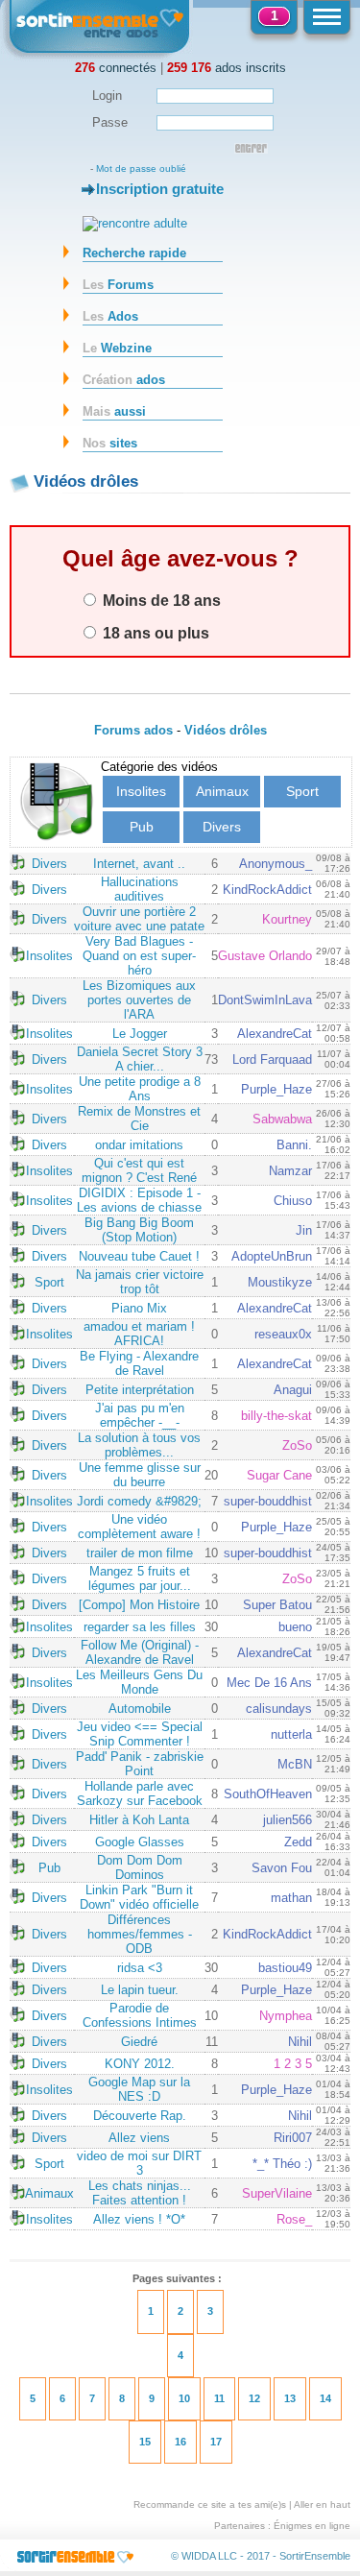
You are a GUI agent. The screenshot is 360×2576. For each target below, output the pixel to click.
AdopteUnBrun (272, 1256)
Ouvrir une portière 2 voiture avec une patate (139, 919)
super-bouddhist (268, 1501)
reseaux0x (283, 1334)
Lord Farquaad (272, 1059)
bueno (295, 1627)
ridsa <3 (140, 1968)
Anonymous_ (276, 864)
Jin (304, 1230)
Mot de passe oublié (141, 169)
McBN (295, 1764)
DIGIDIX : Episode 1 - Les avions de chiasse (139, 1200)
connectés (116, 68)
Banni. (294, 1145)
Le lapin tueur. (140, 1990)
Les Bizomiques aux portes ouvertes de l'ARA (139, 1000)
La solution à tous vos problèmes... (139, 1445)
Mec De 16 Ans (269, 1683)
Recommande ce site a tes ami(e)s (210, 2504)
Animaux (222, 791)
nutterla (291, 1734)
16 (180, 2442)
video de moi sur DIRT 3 (139, 2163)
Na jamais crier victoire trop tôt (140, 1282)
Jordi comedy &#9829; (139, 1501)
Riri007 (293, 2138)
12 (254, 2398)
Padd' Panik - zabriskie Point (140, 1764)
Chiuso (293, 1201)
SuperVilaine (277, 2193)
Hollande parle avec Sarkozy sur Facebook (140, 1794)
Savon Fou (282, 1868)
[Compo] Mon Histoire (139, 1605)
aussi (114, 411)
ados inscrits (227, 68)
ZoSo (297, 1445)
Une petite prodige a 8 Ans (140, 1089)
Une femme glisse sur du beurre (140, 1475)
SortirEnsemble (315, 2556)
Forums (118, 285)
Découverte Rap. (140, 2116)
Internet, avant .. (139, 864)
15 (145, 2442)
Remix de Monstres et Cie (139, 1119)
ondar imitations (139, 1145)
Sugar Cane (279, 1475)
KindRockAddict (267, 890)
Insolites (141, 791)
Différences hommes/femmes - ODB (140, 1934)
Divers (222, 827)
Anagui (293, 1390)
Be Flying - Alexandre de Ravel (139, 1363)
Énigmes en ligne (312, 2526)
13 (290, 2398)
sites (110, 443)
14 (325, 2398)
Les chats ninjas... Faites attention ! (140, 2193)
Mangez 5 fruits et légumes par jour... (140, 1578)
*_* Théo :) (282, 2164)
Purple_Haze (276, 1089)
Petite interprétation (140, 1390)
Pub (142, 827)
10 (184, 2398)
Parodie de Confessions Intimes (140, 2015)
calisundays (279, 1709)
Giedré (139, 2042)
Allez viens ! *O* (139, 2219)
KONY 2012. (140, 2064)
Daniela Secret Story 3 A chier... (140, 1059)
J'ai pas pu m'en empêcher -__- (140, 1415)
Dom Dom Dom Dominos (140, 1867)
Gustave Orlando (265, 956)
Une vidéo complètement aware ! (139, 1527)
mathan (291, 1898)
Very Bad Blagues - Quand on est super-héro (139, 956)
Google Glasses (140, 1842)
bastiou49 (285, 1968)
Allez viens (139, 2138)
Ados (110, 316)
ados (124, 380)
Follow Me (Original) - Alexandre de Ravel (140, 1652)
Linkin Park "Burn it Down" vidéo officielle (139, 1897)
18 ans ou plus (154, 633)
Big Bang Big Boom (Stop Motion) (139, 1230)
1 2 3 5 (293, 2064)
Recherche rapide (134, 253)
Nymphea (286, 2016)
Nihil (300, 2042)
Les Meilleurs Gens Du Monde (139, 1682)
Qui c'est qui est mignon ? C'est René (139, 1170)
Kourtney (287, 919)
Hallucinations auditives (140, 889)
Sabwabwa (282, 1119)
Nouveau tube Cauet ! (139, 1256)
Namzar (290, 1171)
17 (216, 2442)
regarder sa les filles (140, 1627)
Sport (302, 791)
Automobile (140, 1709)
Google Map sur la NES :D (139, 2089)
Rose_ (294, 2219)
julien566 (288, 1820)
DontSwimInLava (265, 1000)
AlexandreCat (275, 1034)
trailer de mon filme (140, 1553)
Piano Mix (139, 1308)
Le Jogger (140, 1034)
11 (219, 2398)
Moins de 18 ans (160, 600)
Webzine (117, 348)
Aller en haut (322, 2504)
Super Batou (277, 1605)
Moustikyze (280, 1282)
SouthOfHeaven (268, 1794)
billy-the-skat (276, 1416)
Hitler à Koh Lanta (139, 1820)
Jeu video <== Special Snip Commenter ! (140, 1734)
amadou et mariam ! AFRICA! (139, 1334)
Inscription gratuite (160, 189)
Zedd (298, 1842)
